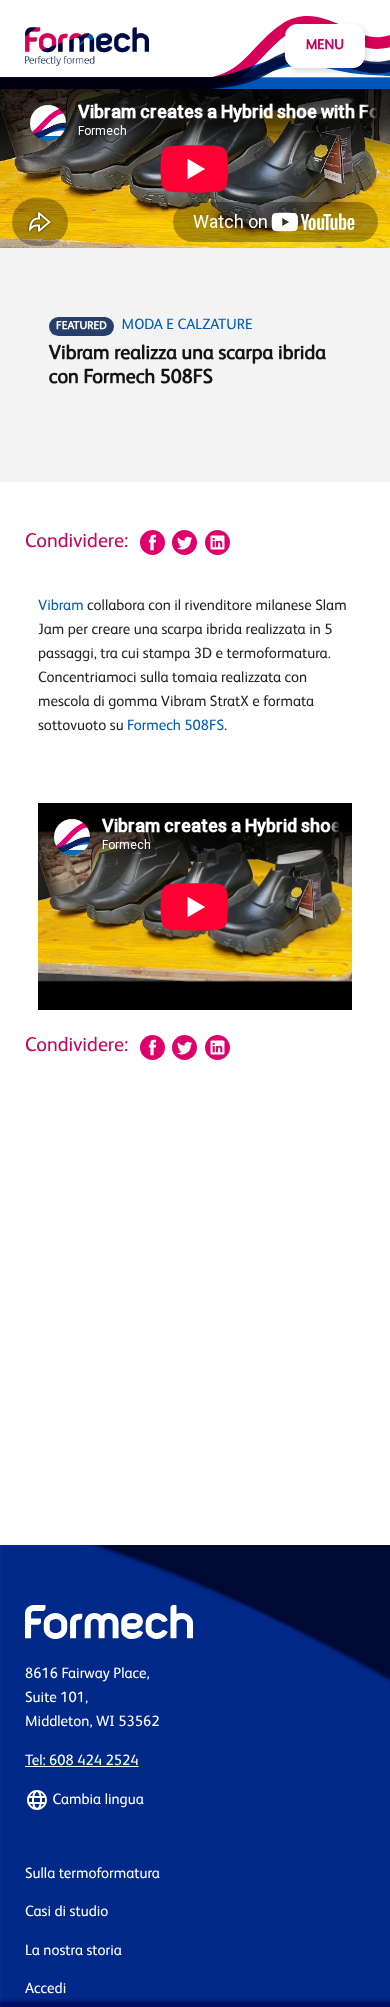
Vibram (61, 606)
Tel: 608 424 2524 (82, 1761)
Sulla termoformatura (92, 1874)
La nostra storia (73, 1951)
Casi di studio (66, 1912)
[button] (195, 1800)
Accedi (45, 1989)
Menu (325, 46)
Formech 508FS (175, 726)
